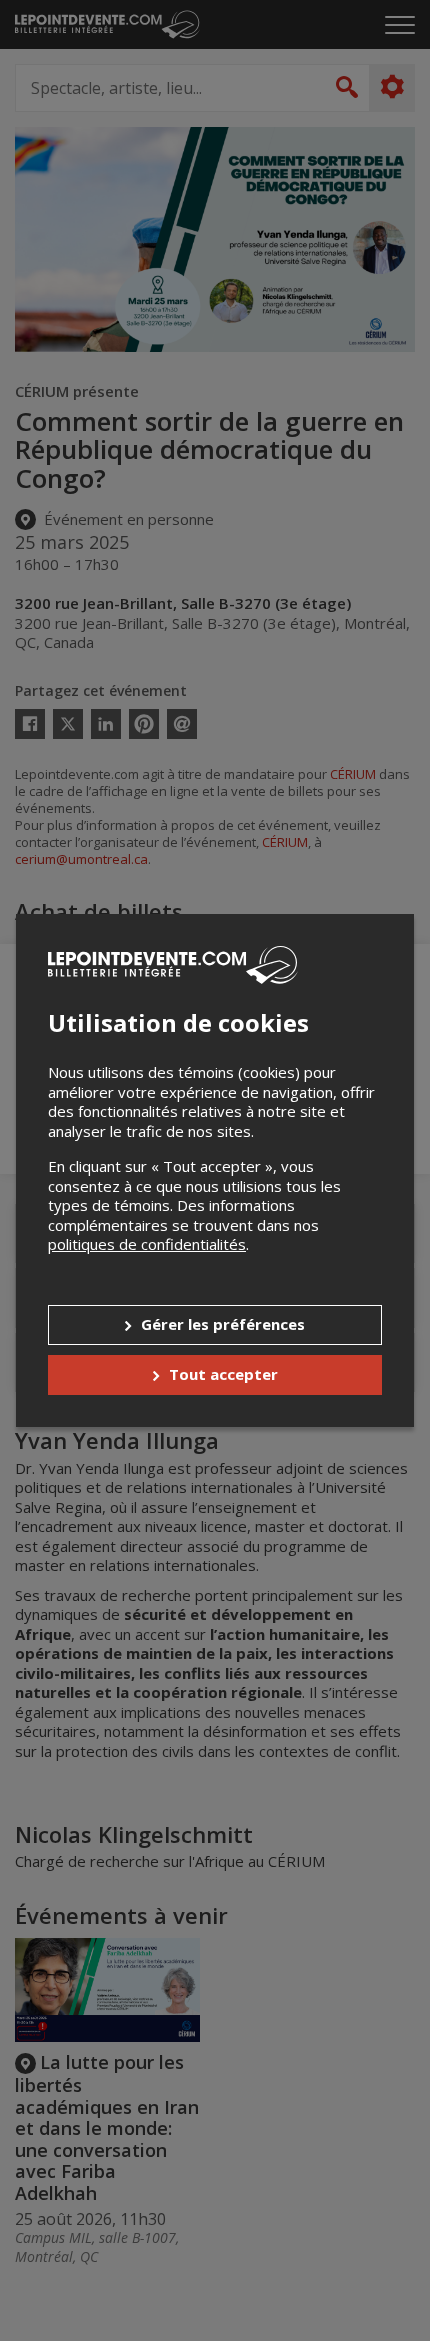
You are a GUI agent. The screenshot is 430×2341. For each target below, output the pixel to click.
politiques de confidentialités (147, 1244)
